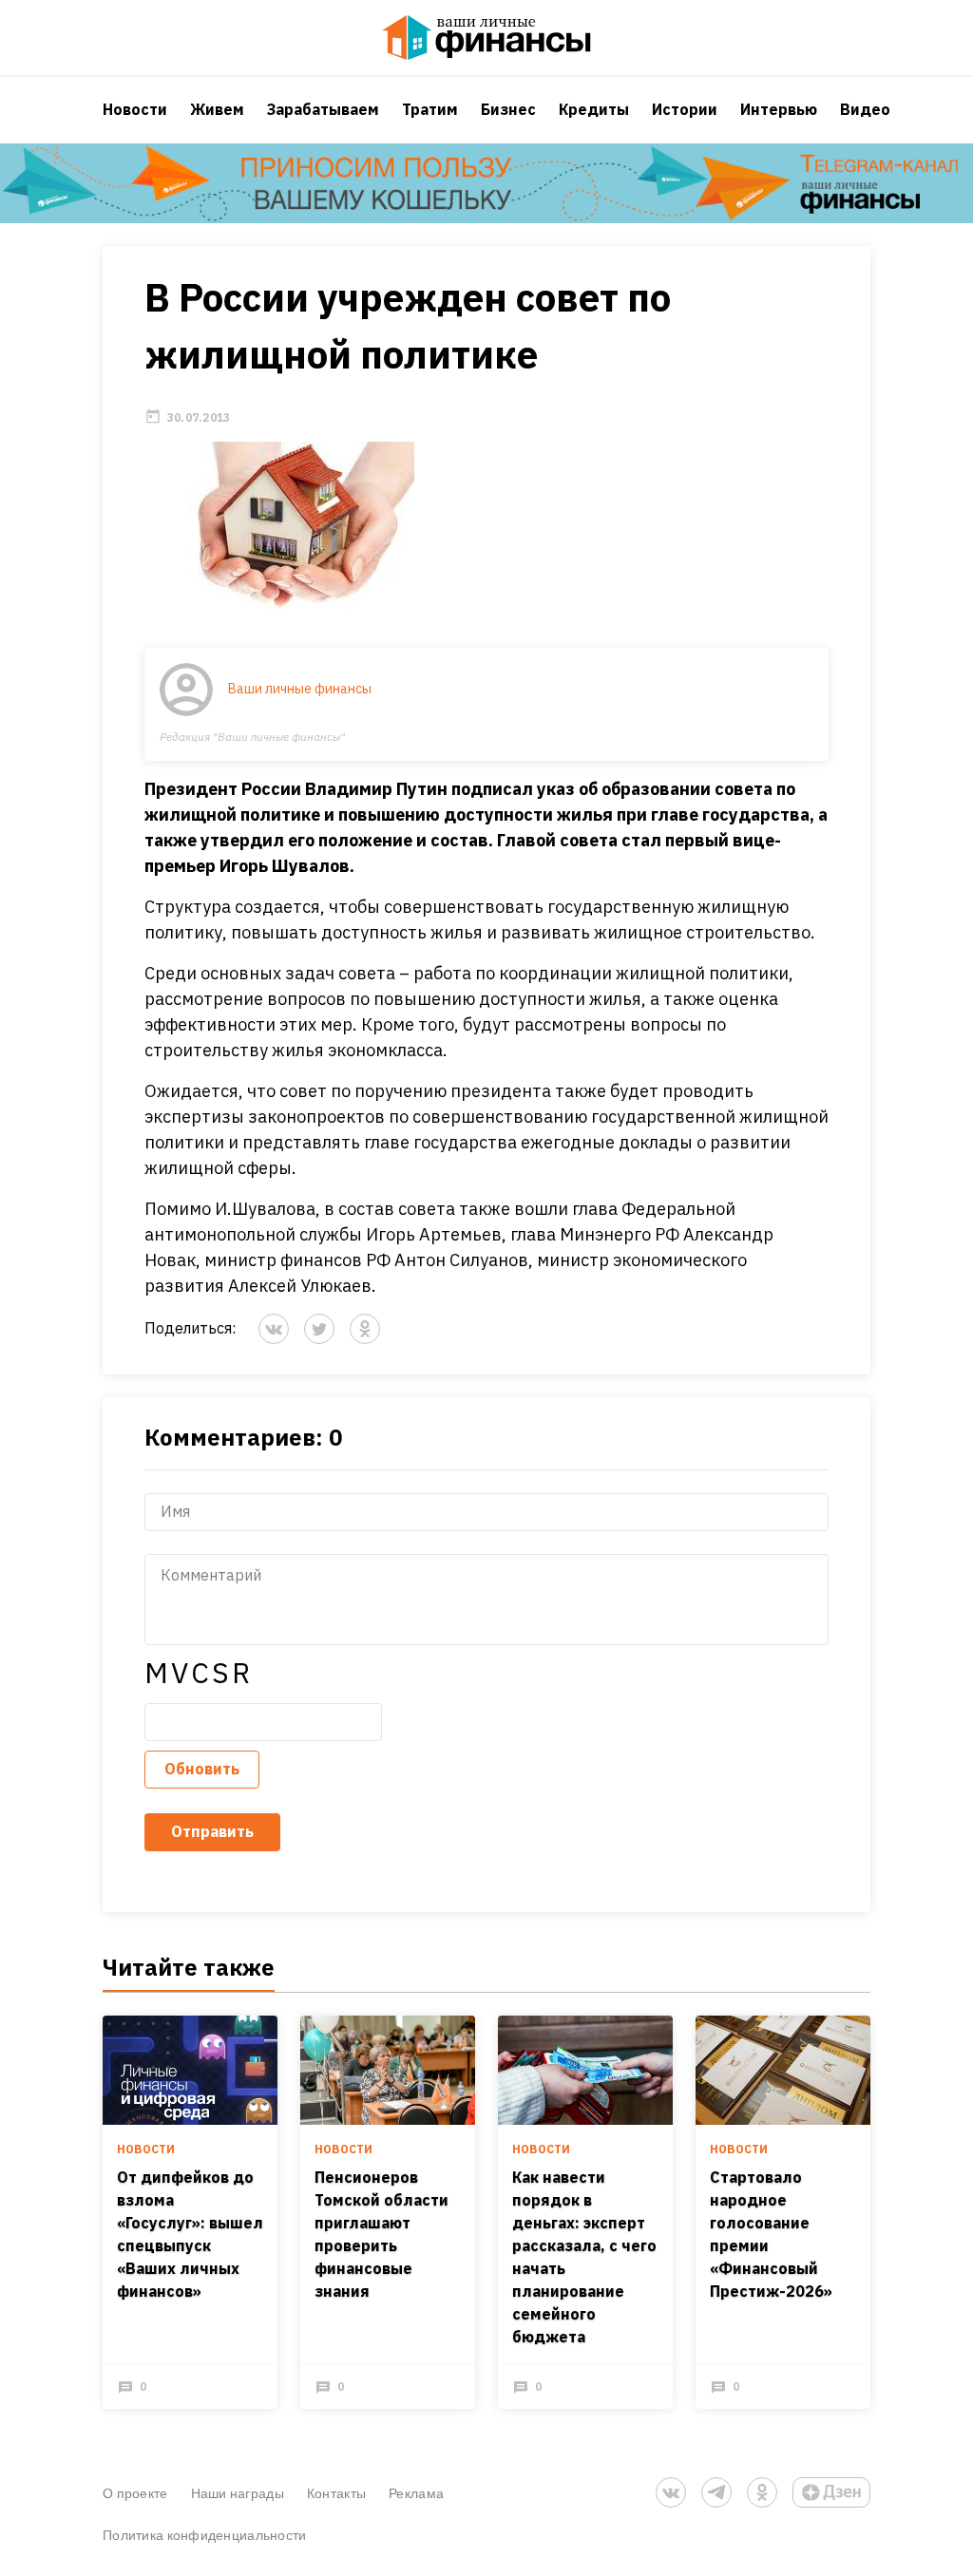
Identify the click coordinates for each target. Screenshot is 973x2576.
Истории (685, 109)
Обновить (202, 1769)
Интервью (779, 109)
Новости (135, 109)
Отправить (212, 1831)
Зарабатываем (323, 109)
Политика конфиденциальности (205, 2535)
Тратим (430, 109)
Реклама (416, 2493)
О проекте (135, 2493)
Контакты (336, 2493)
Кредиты (594, 109)
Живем (217, 109)
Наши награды (238, 2493)
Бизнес (508, 109)
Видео (865, 109)
